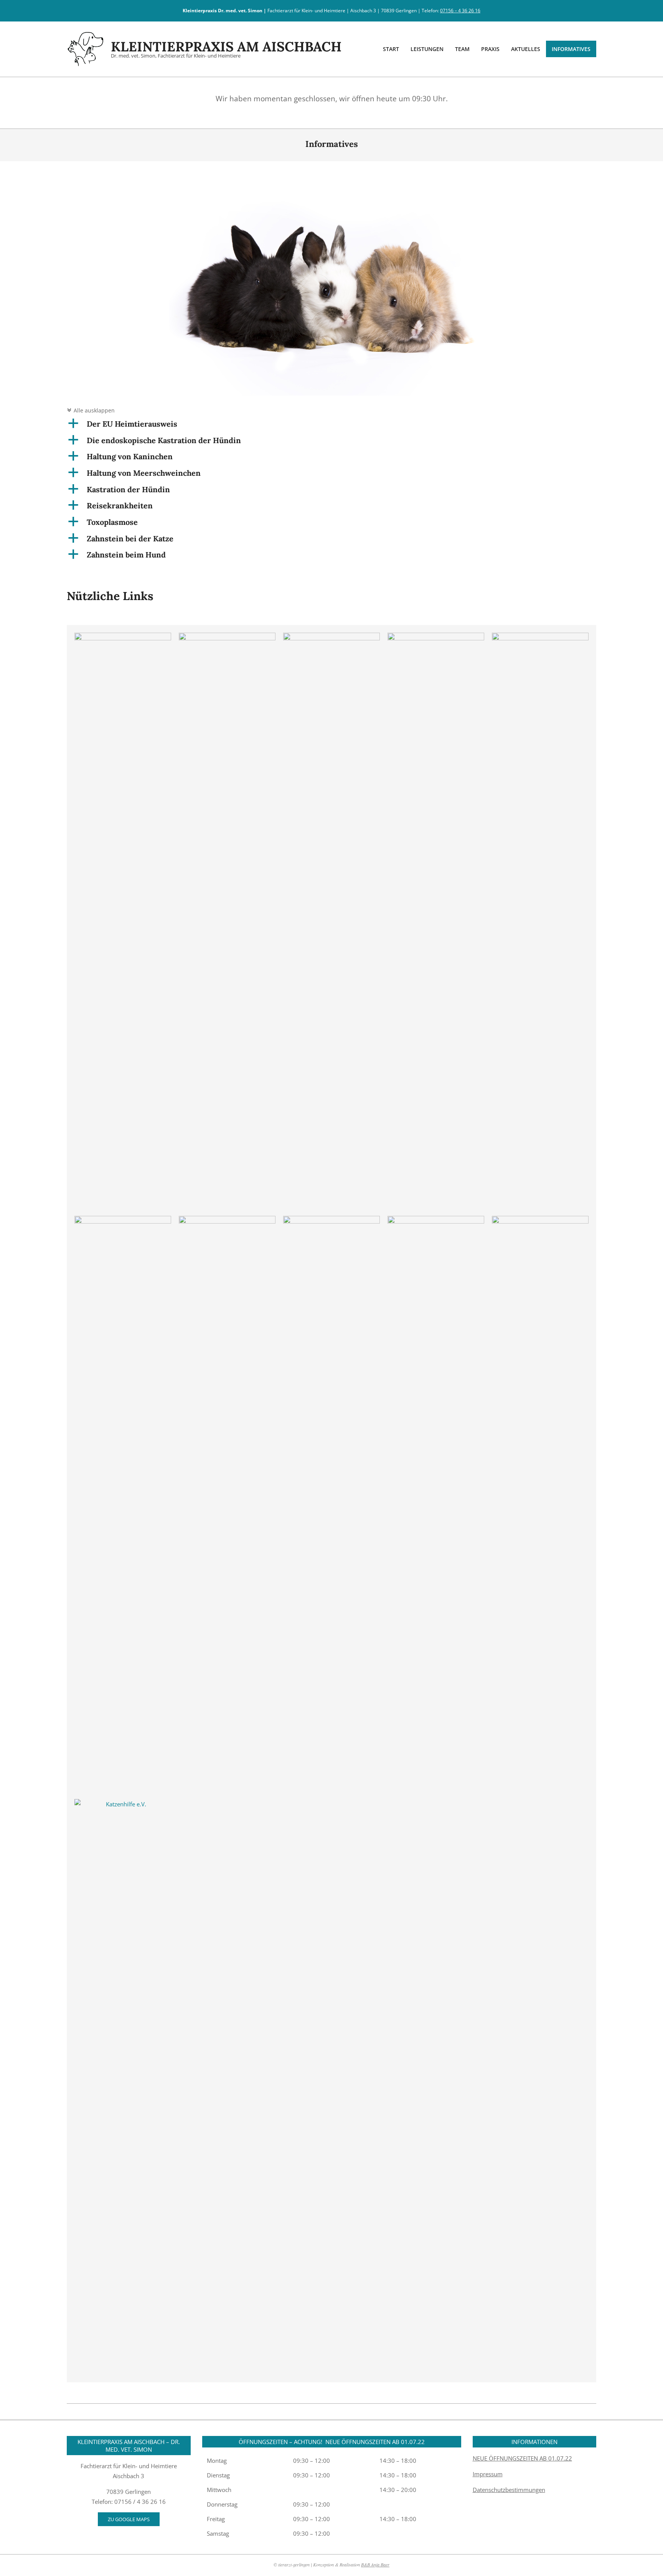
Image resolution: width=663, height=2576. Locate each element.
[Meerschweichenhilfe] (540, 1221)
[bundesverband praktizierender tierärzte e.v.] (540, 638)
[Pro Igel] (123, 638)
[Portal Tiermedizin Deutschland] (436, 638)
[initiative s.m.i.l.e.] (123, 1221)
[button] (331, 424)
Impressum (488, 2474)
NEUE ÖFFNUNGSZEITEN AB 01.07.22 (522, 2458)
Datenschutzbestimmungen (509, 2490)
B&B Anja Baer (375, 2564)
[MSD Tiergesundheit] (331, 638)
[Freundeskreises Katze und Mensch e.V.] (331, 1221)
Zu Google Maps (129, 2519)
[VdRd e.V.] (227, 1221)
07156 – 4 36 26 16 (460, 11)
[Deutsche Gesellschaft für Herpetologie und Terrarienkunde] (436, 1221)
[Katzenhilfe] (227, 638)
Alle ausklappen (91, 411)
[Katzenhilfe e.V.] (123, 1804)
